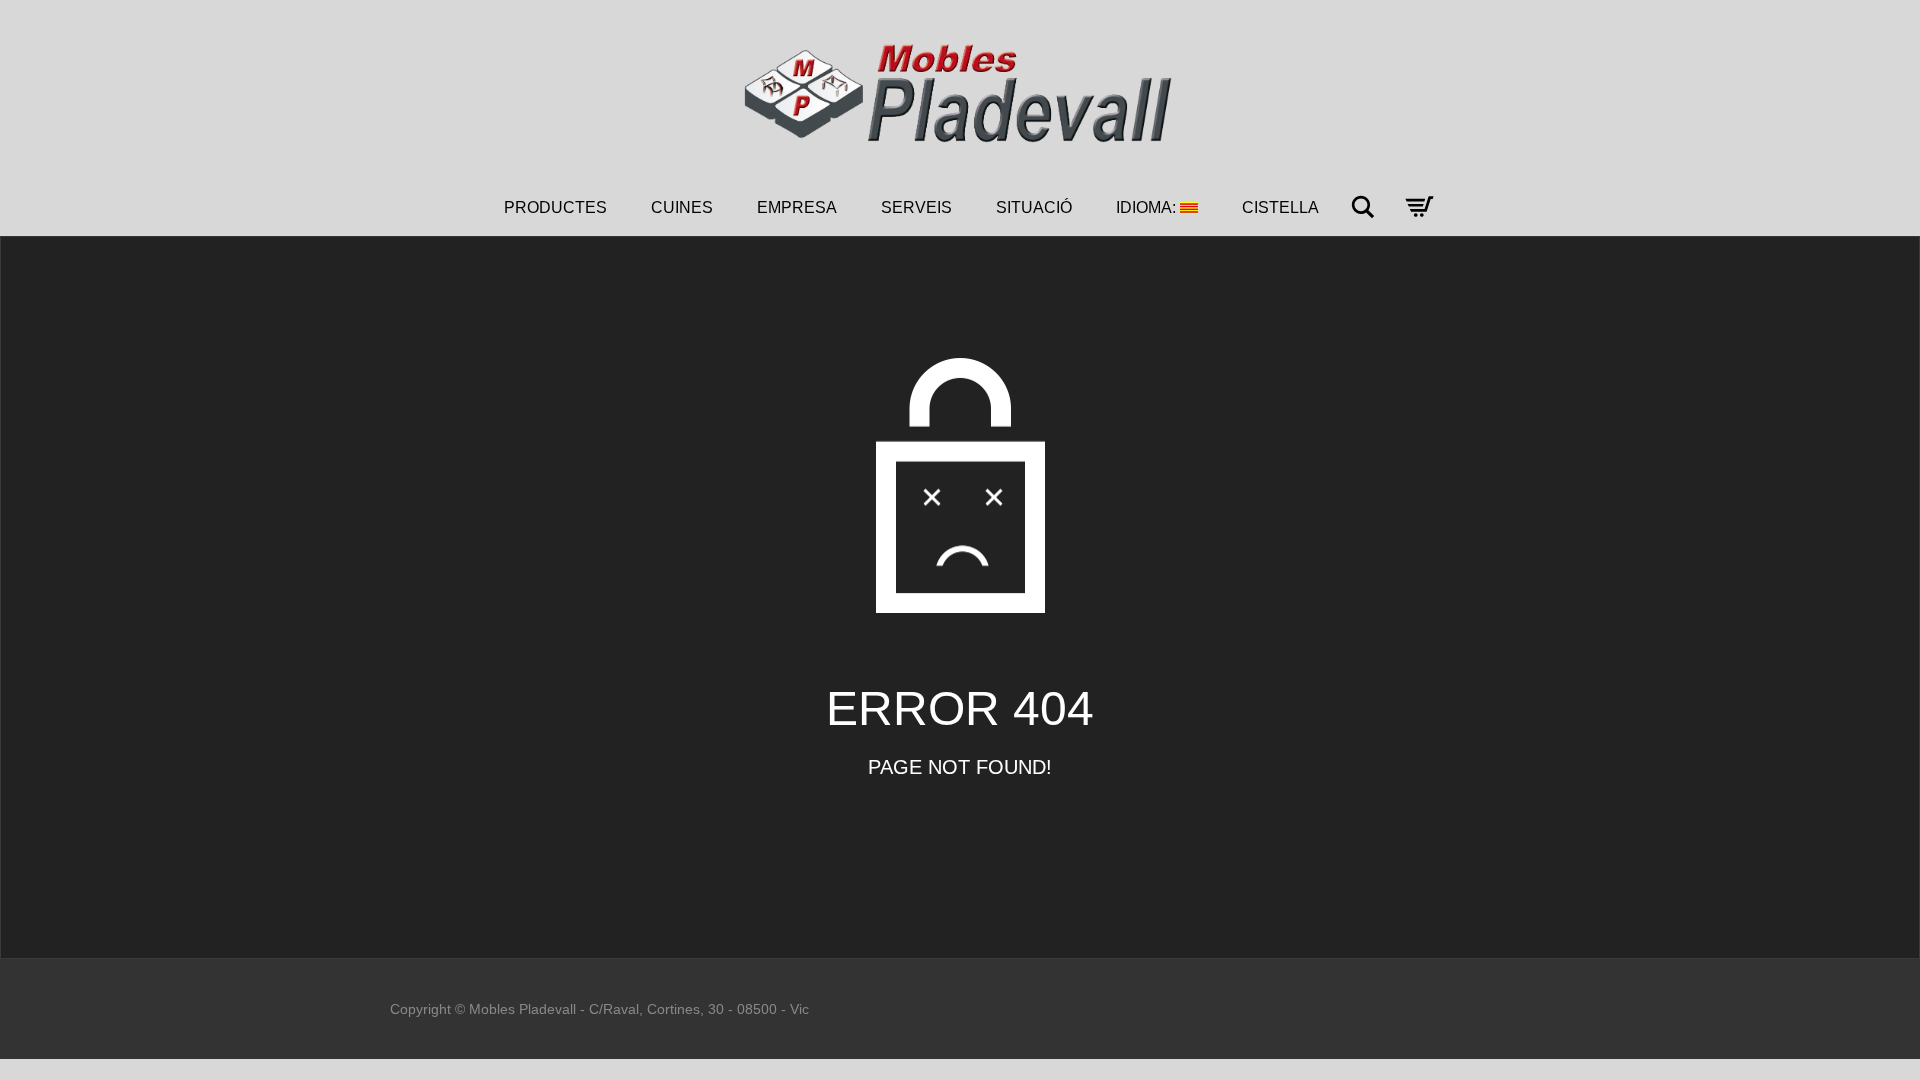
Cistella (1280, 207)
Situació (1034, 207)
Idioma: (1148, 207)
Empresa (797, 207)
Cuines (682, 207)
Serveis (916, 207)
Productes (555, 207)
